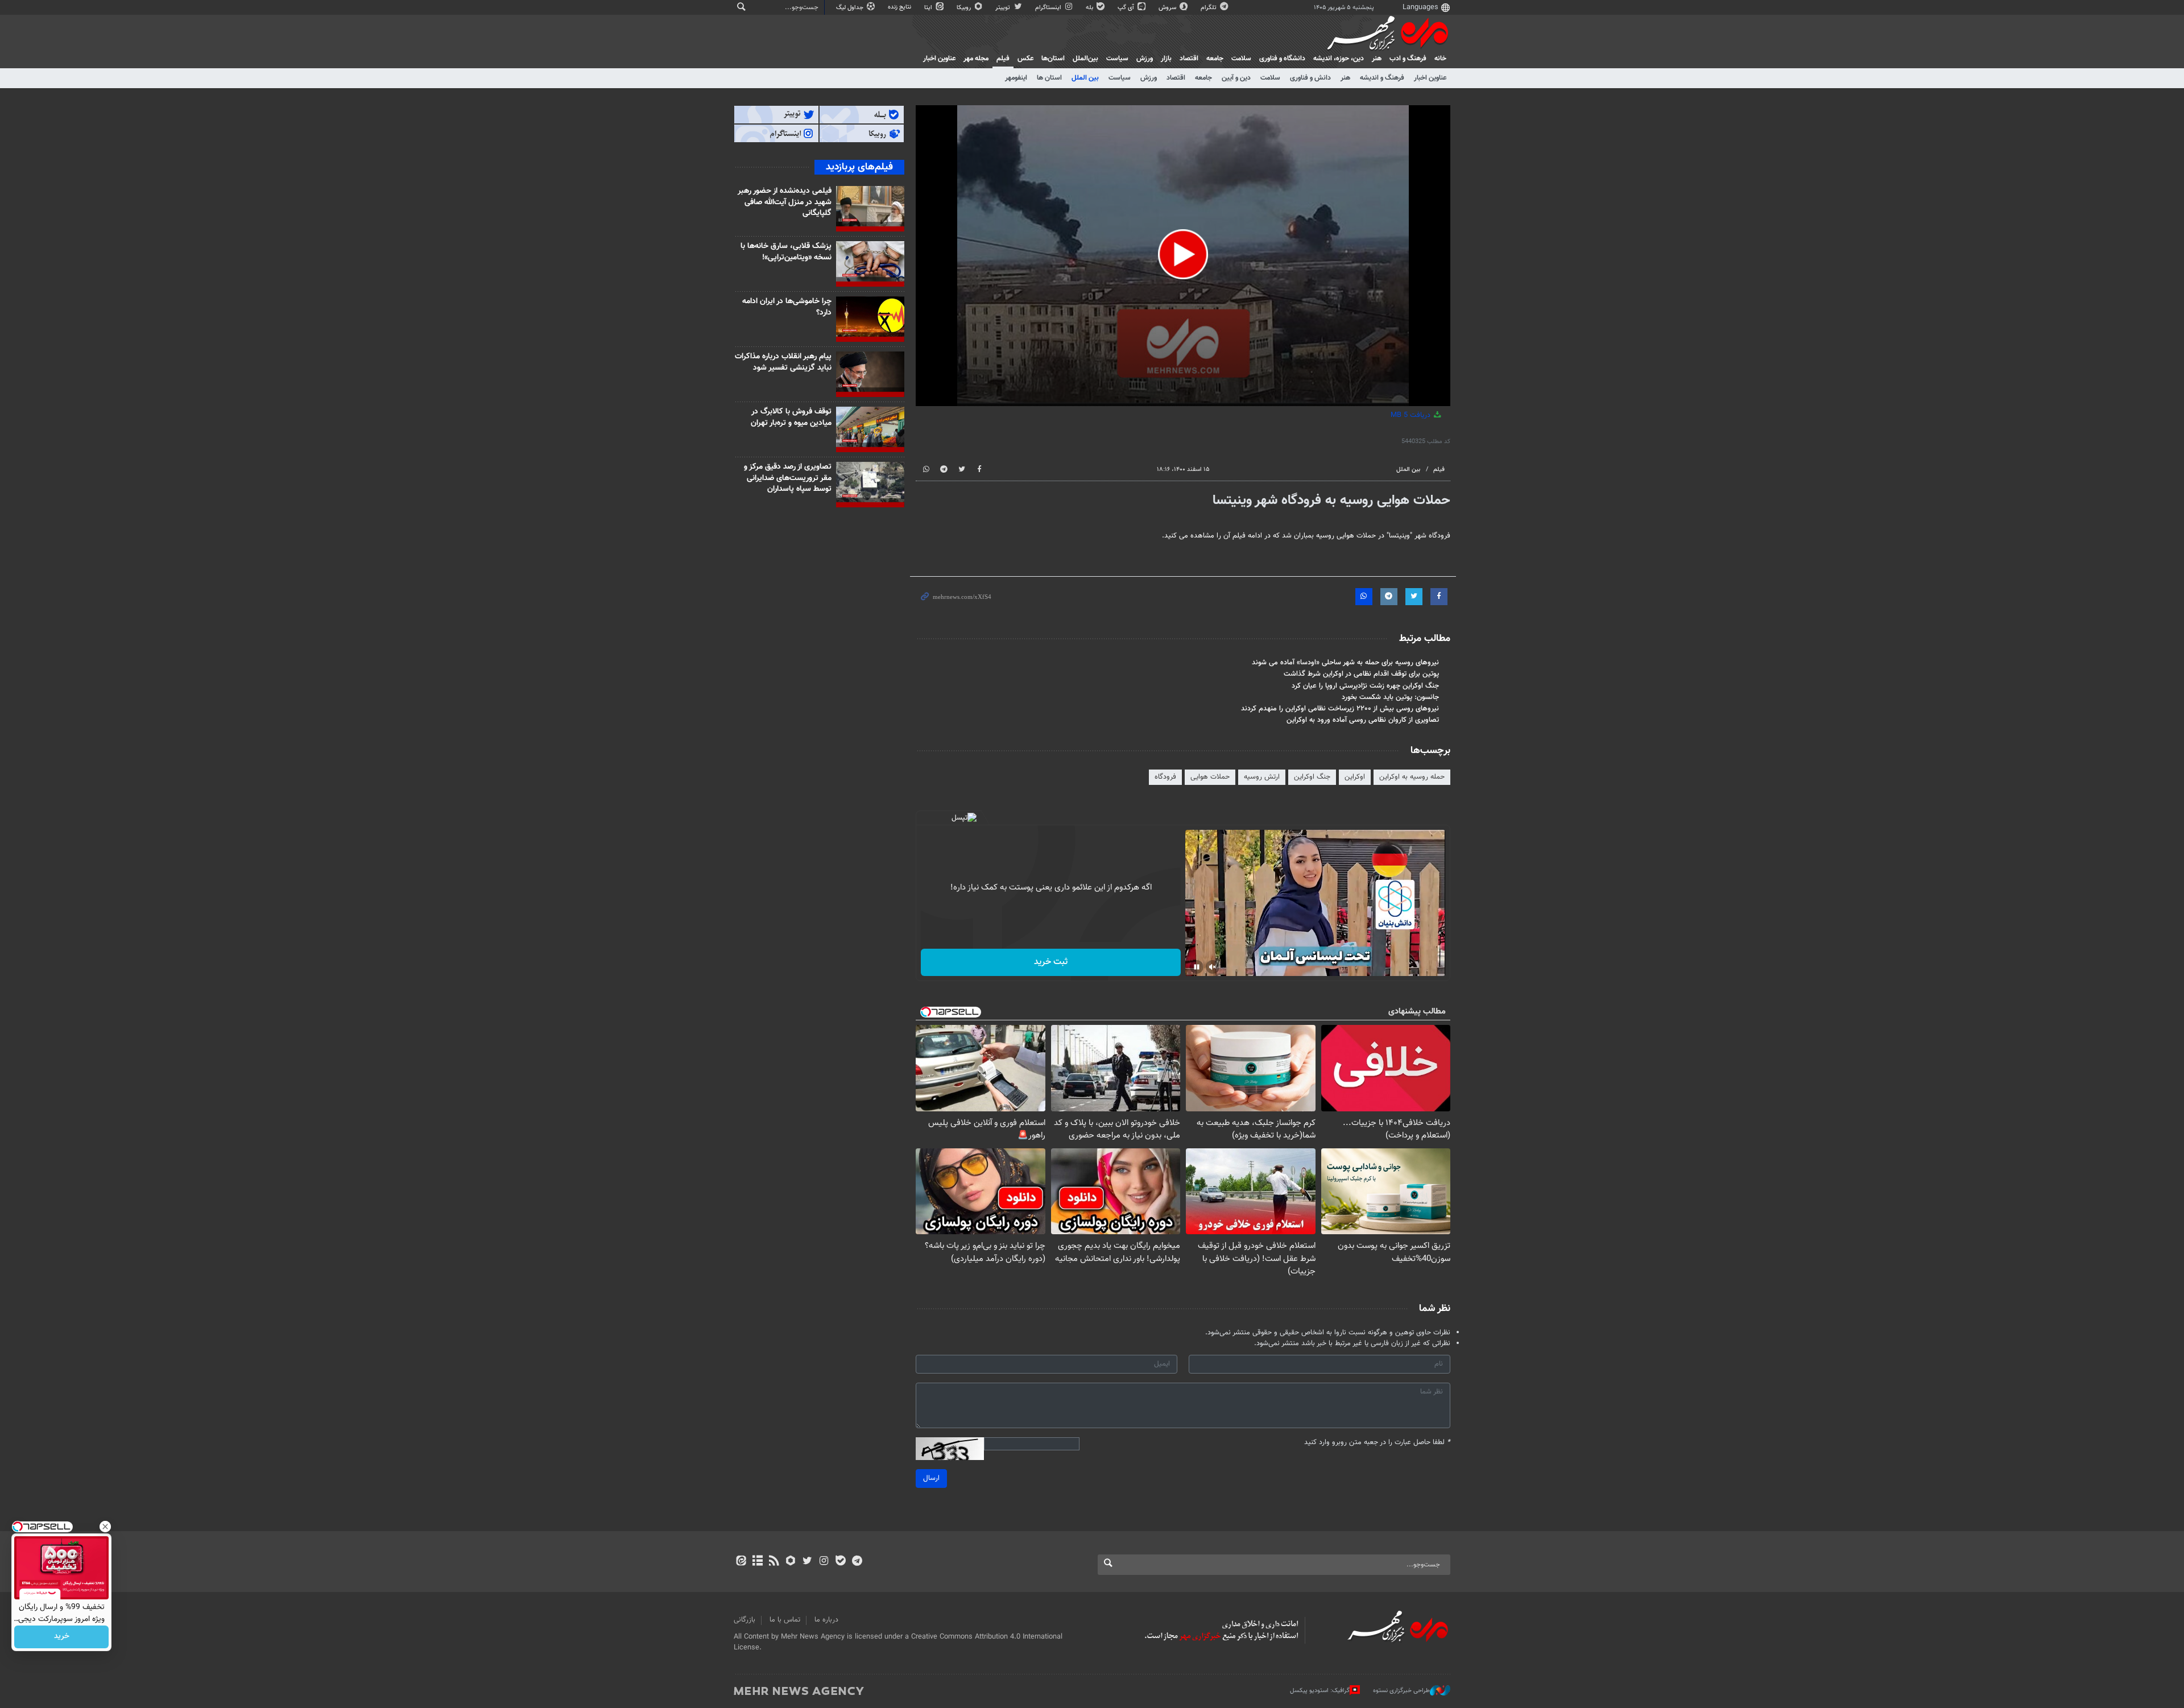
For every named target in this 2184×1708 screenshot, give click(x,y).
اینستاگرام (1049, 8)
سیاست (1117, 59)
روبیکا (965, 8)
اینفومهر (1016, 78)
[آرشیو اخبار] (757, 1562)
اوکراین (1355, 777)
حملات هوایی (1210, 777)
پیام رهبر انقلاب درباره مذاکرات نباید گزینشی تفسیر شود (783, 362)
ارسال (931, 1478)
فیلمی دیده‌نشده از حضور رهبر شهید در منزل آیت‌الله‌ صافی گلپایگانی (785, 202)
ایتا (929, 8)
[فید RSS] (774, 1562)
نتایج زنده (900, 7)
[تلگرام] (857, 1562)
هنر (1377, 59)
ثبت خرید (1051, 962)
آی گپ (1127, 8)
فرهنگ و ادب (1408, 59)
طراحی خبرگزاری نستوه (1401, 1691)
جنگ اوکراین (1312, 777)
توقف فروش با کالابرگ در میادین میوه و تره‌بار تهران (791, 417)
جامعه (1215, 59)
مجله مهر (976, 59)
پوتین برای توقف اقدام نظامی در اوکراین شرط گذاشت (1361, 674)
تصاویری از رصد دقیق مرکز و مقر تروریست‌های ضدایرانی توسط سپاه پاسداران (788, 478)
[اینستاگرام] (824, 1562)
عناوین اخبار (1430, 78)
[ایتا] (741, 1562)
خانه (1440, 59)
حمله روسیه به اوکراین (1412, 777)
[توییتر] (807, 1562)
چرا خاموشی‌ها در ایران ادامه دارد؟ (787, 307)
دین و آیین (1236, 78)
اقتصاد (1189, 59)
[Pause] (1197, 967)
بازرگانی (744, 1620)
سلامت (1241, 59)
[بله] (840, 1562)
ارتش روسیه (1262, 777)
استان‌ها (1053, 59)
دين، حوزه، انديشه (1339, 59)
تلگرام (1209, 8)
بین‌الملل (1085, 59)
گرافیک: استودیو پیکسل (1320, 1691)
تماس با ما (785, 1620)
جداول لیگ (851, 8)
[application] (1183, 256)
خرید (62, 1637)
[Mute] (1213, 967)
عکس (1025, 59)
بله (1090, 8)
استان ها (1049, 78)
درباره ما (826, 1620)
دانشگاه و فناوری (1282, 59)
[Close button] (105, 1527)
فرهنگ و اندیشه (1382, 78)
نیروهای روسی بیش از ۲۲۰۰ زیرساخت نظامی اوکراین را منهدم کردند (1340, 709)
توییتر (1004, 8)
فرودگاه (1165, 777)
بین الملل (1085, 78)
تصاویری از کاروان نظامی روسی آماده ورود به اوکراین (1363, 720)
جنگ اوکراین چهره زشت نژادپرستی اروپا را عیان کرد (1365, 686)
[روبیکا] (791, 1562)
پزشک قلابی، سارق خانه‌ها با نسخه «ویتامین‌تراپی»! (786, 252)
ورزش (1145, 59)
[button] (1183, 254)
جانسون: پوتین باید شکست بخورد (1390, 697)
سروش (1168, 8)
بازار (1166, 59)
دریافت (1412, 415)
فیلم (1003, 59)
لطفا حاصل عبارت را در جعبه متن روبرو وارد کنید (1377, 1443)
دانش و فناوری (1310, 78)
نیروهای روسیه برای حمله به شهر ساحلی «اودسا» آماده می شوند (1345, 663)
